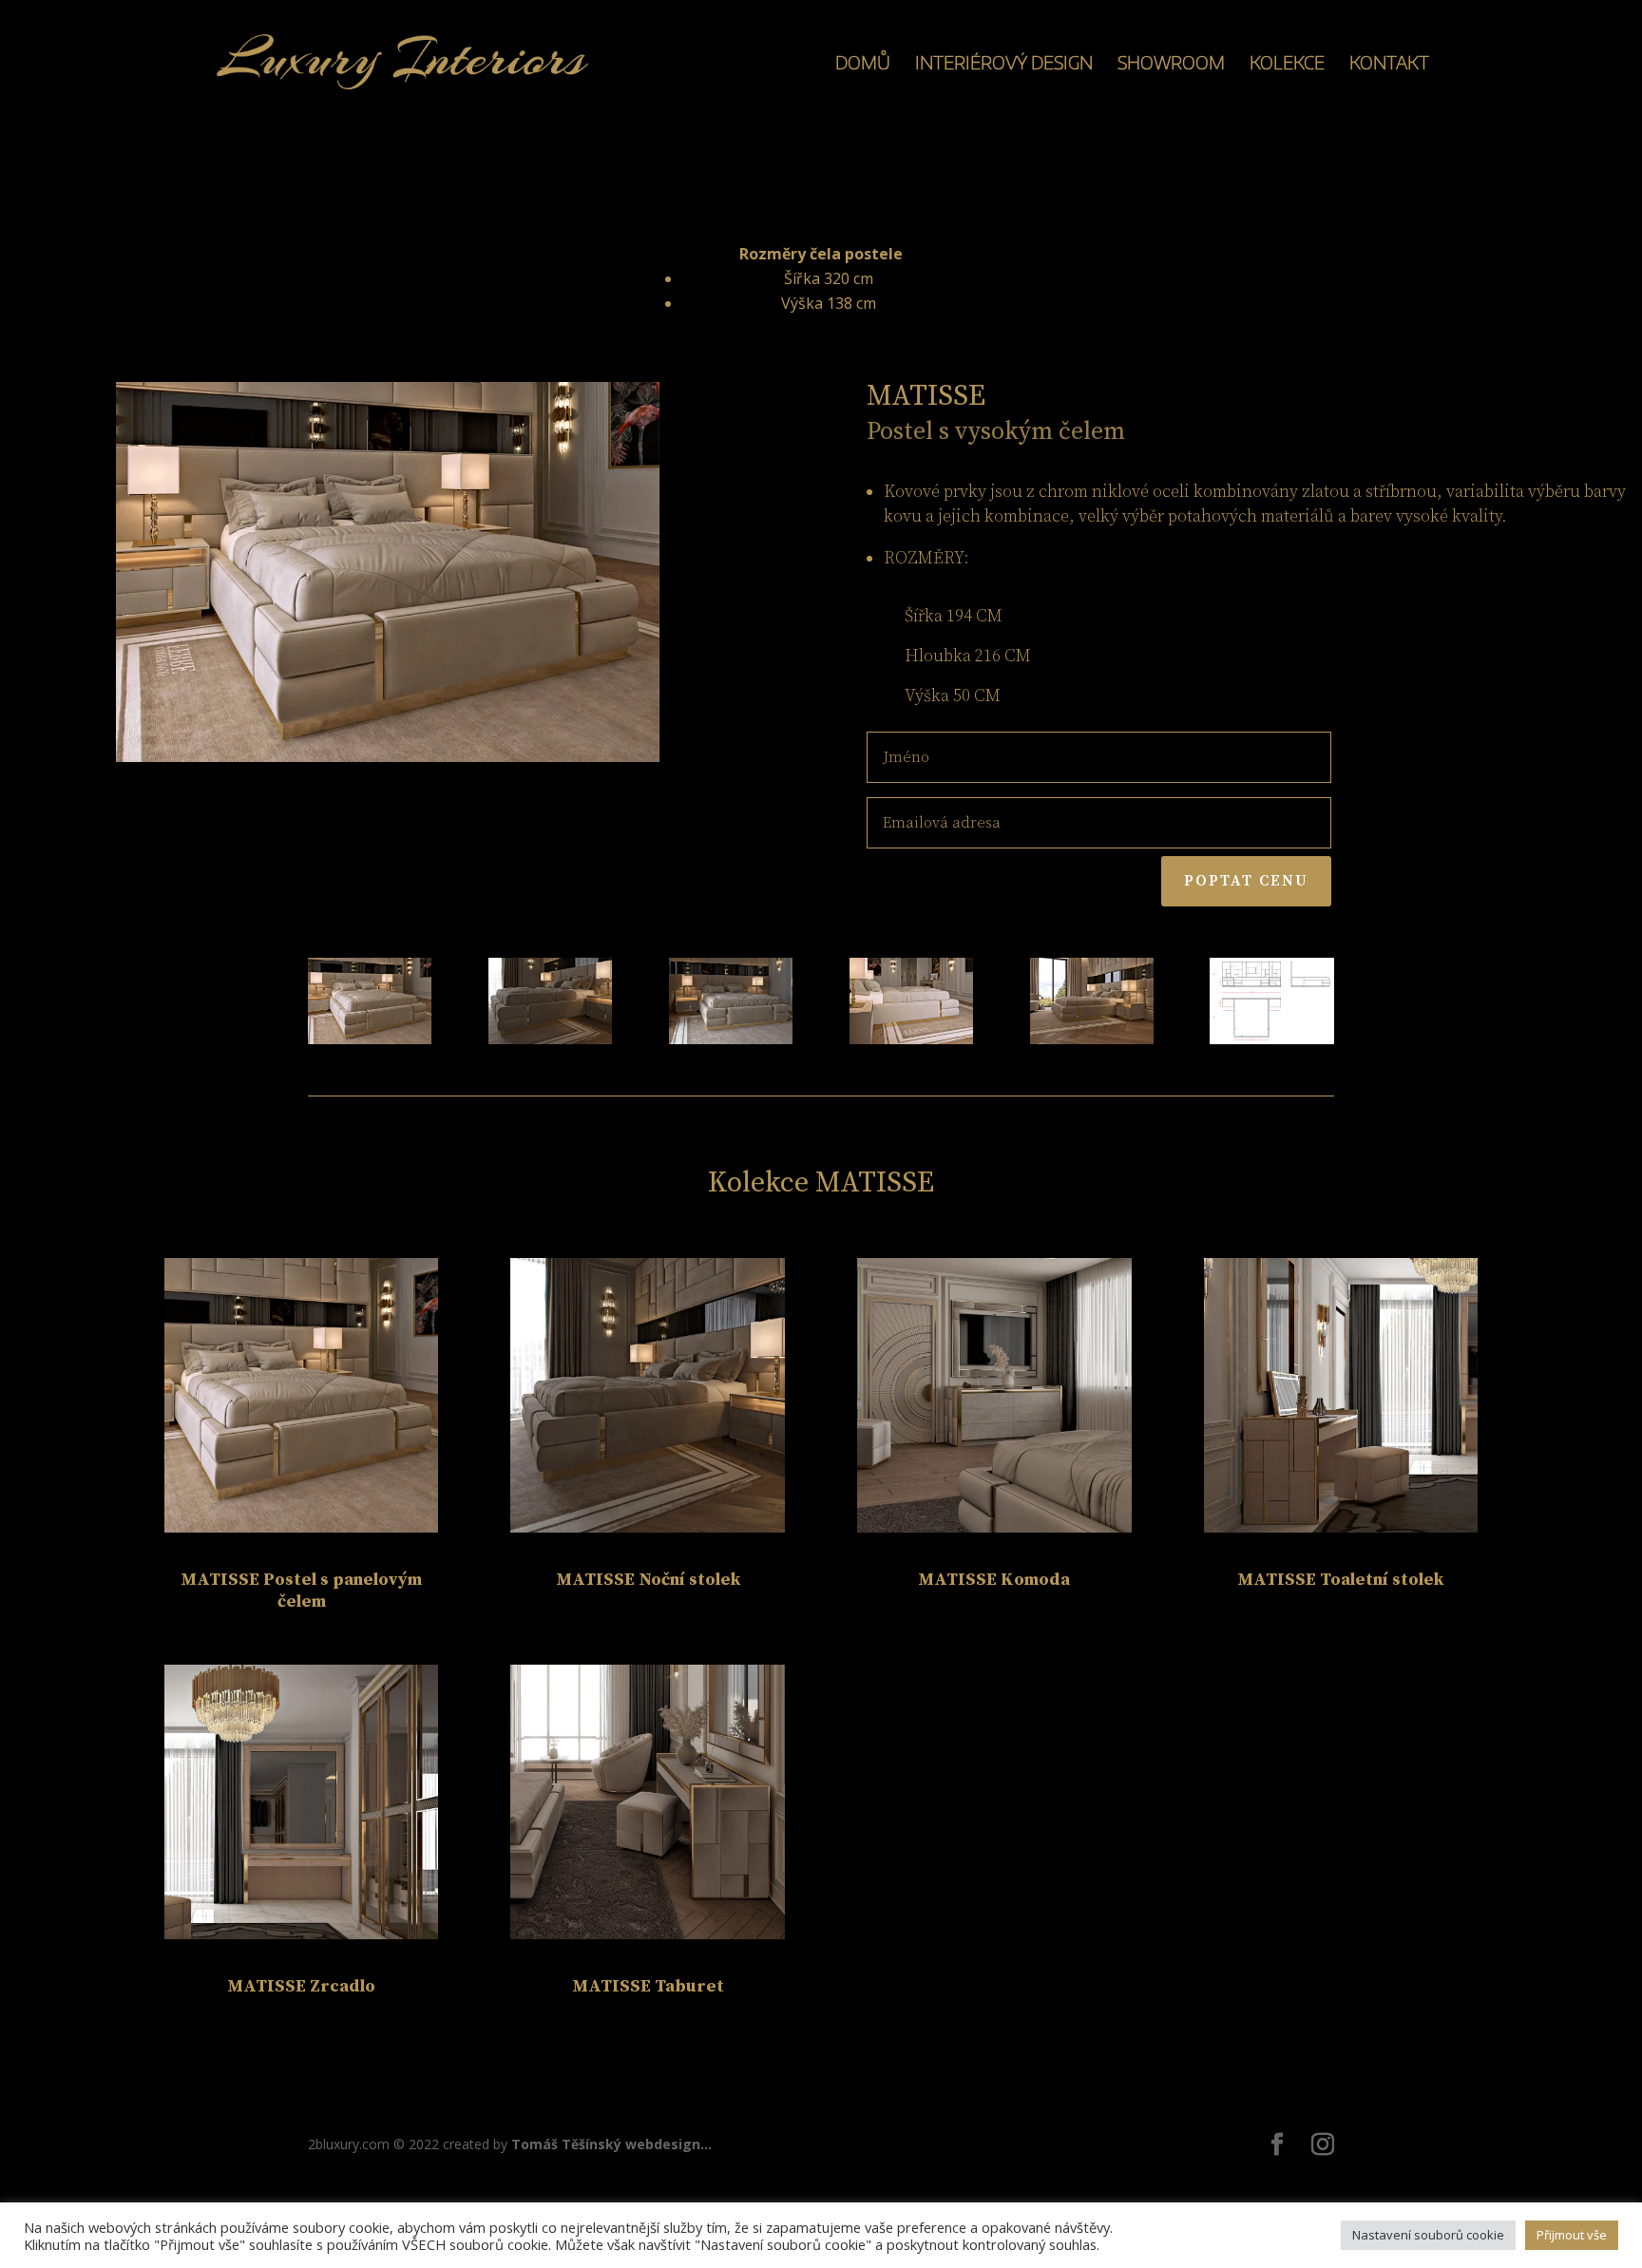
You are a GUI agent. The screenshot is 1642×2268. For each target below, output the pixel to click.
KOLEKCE (1287, 64)
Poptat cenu (1246, 881)
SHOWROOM (1171, 64)
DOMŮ (863, 64)
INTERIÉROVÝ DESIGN (1004, 64)
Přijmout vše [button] (1572, 2235)
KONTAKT (1389, 64)
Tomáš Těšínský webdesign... (611, 2144)
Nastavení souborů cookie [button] (1428, 2235)
